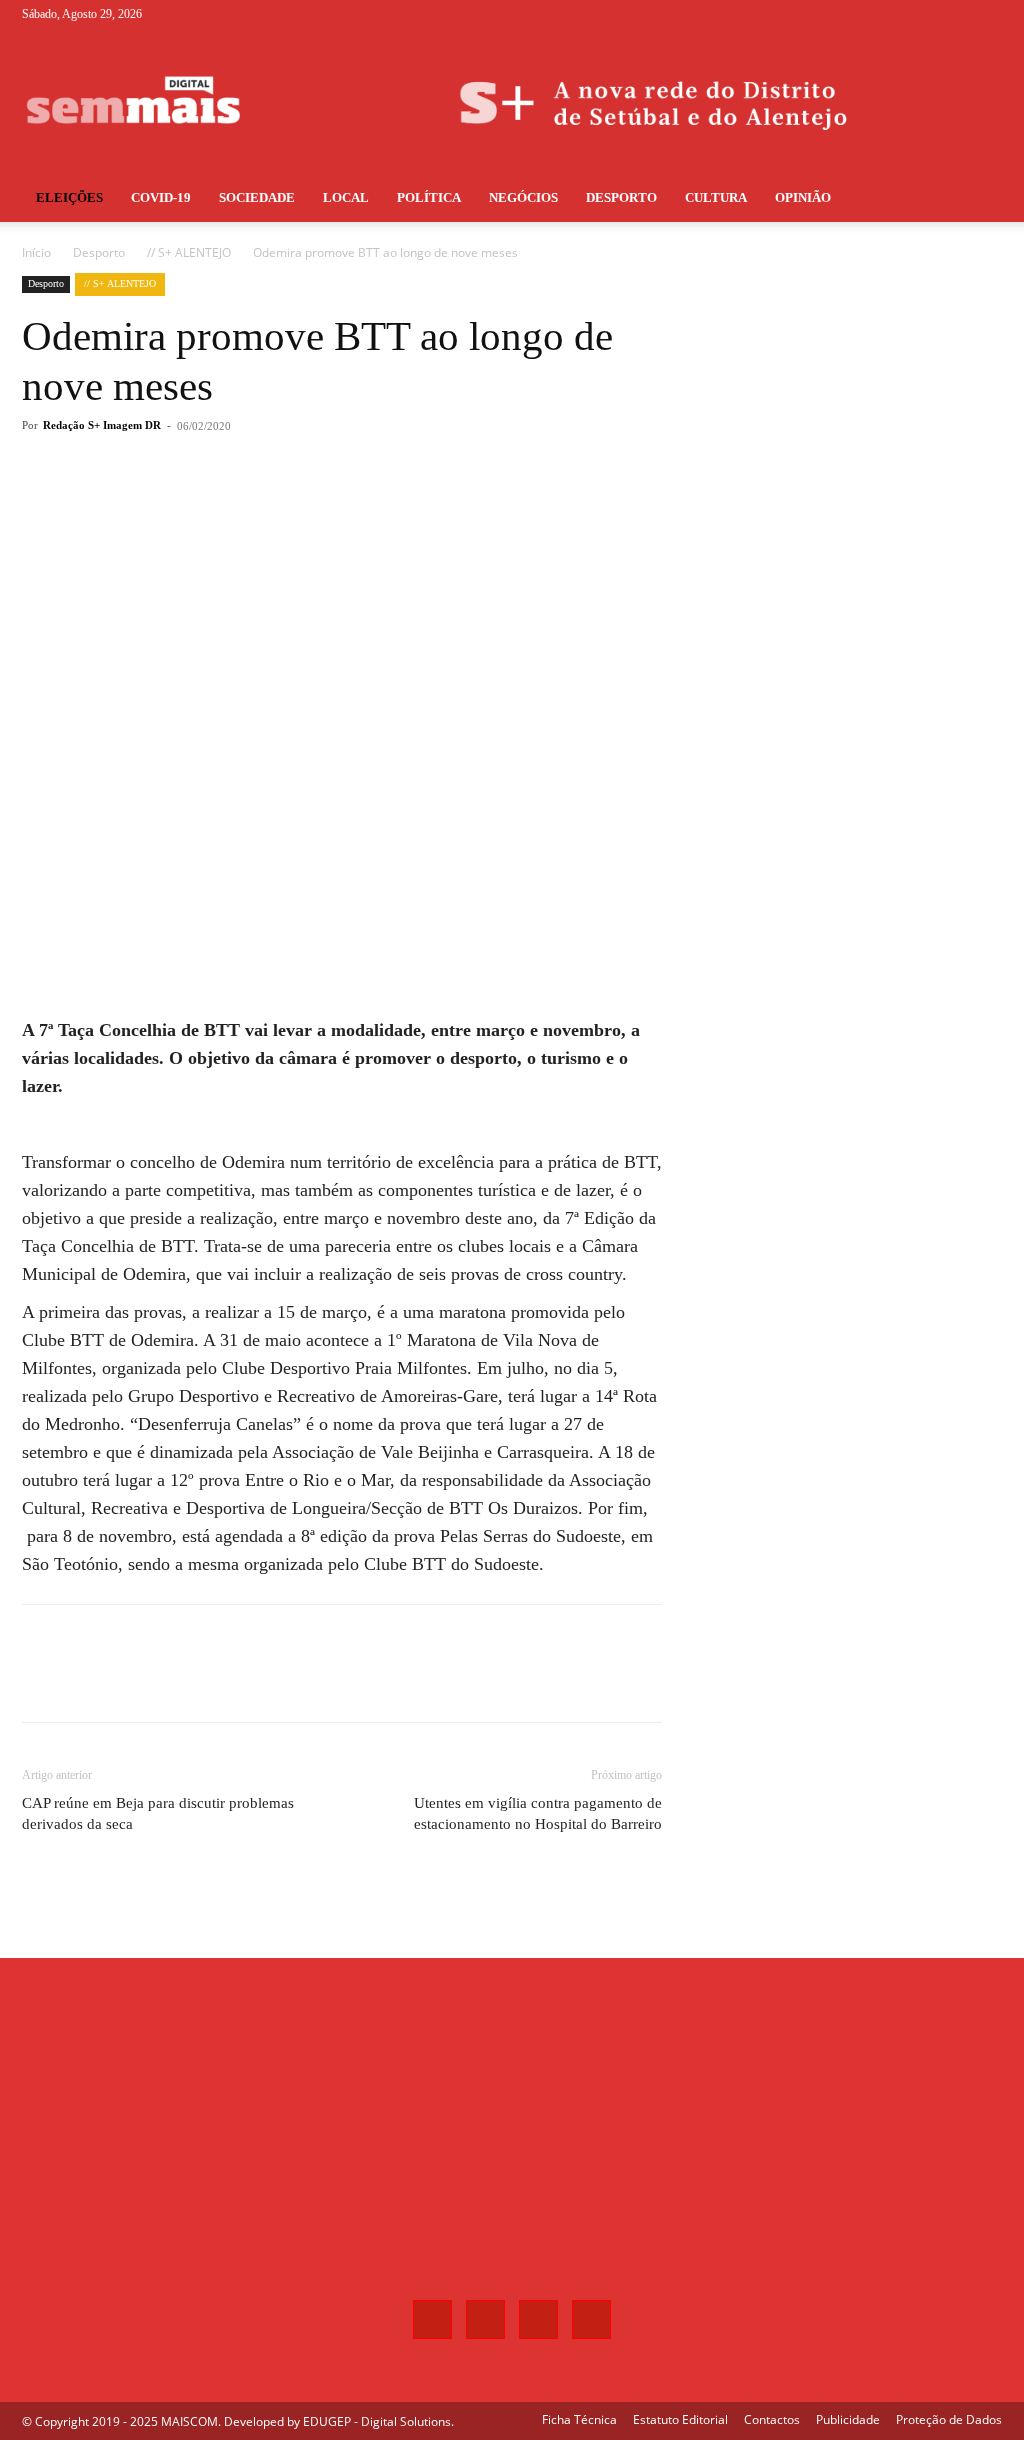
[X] (954, 14)
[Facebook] (888, 14)
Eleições (69, 197)
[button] (978, 199)
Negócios (523, 197)
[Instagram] (921, 14)
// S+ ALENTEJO (189, 252)
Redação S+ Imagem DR (102, 425)
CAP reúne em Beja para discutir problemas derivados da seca (158, 1813)
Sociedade (257, 197)
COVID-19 (161, 197)
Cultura (716, 197)
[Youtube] (987, 14)
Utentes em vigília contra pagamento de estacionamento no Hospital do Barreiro (538, 1813)
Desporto (621, 197)
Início (36, 252)
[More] (353, 506)
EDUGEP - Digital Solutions (377, 2421)
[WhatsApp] (306, 506)
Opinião (803, 197)
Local (346, 197)
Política (429, 197)
